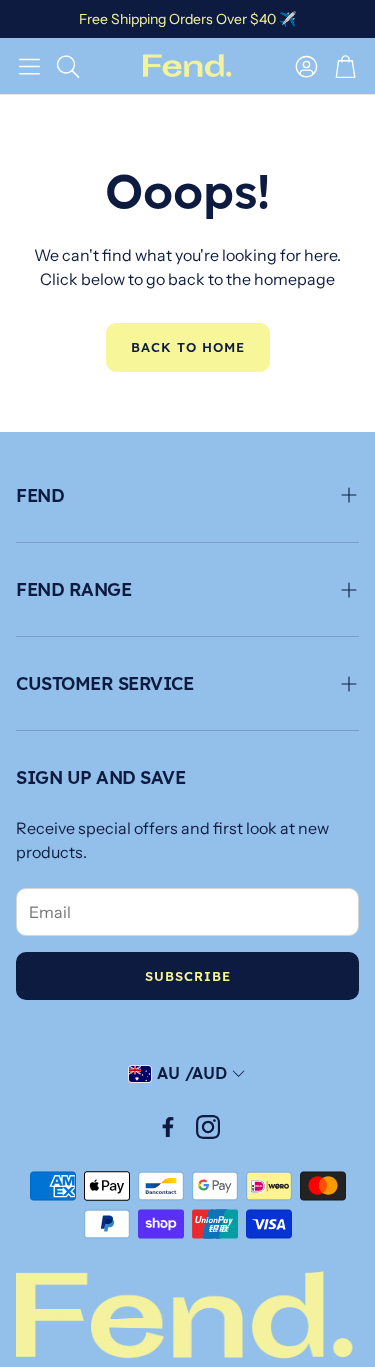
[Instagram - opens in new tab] (208, 1127)
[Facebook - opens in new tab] (168, 1127)
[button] (29, 66)
